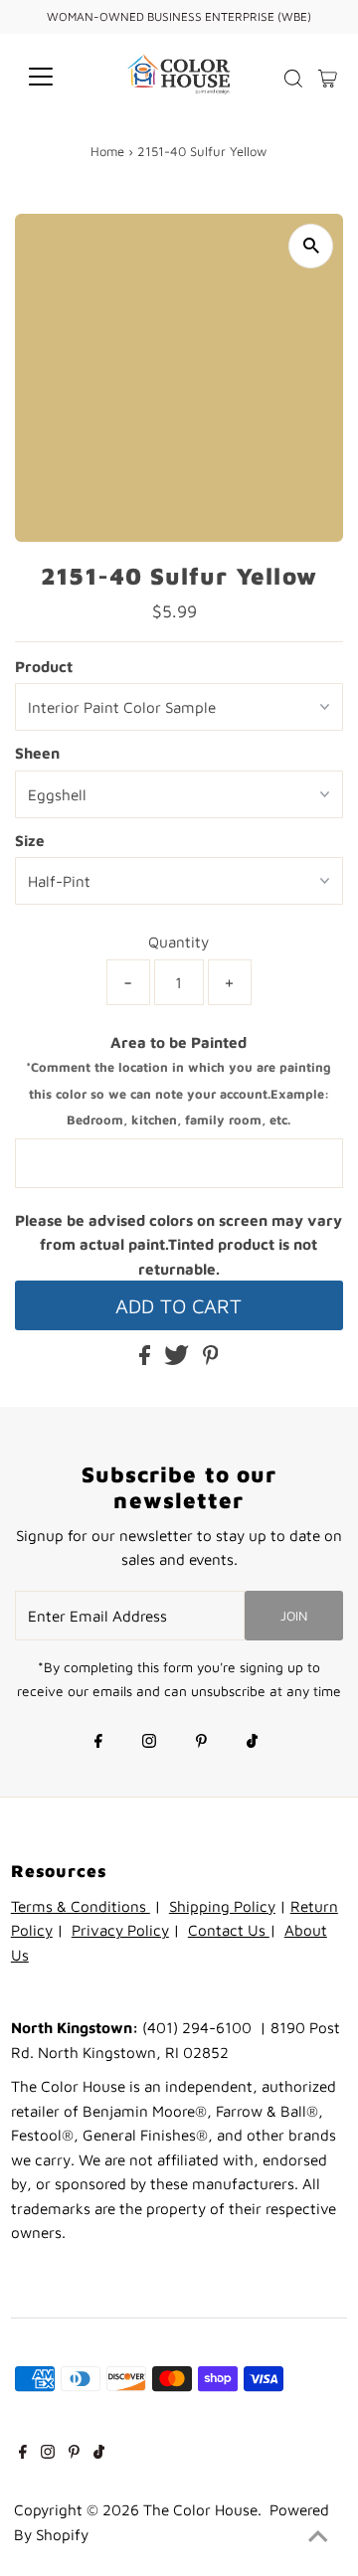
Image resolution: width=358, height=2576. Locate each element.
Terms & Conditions (81, 1906)
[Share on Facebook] (147, 1359)
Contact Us (229, 1930)
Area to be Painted (179, 1080)
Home (107, 151)
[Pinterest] (201, 1743)
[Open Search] (293, 79)
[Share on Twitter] (179, 1359)
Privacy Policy (120, 1930)
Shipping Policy (222, 1906)
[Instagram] (149, 1743)
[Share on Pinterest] (211, 1359)
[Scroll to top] (318, 2536)
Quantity (179, 942)
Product (44, 666)
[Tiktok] (252, 1743)
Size (30, 840)
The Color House (200, 2509)
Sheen (37, 753)
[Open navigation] (53, 77)
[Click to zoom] (311, 246)
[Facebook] (98, 1743)
